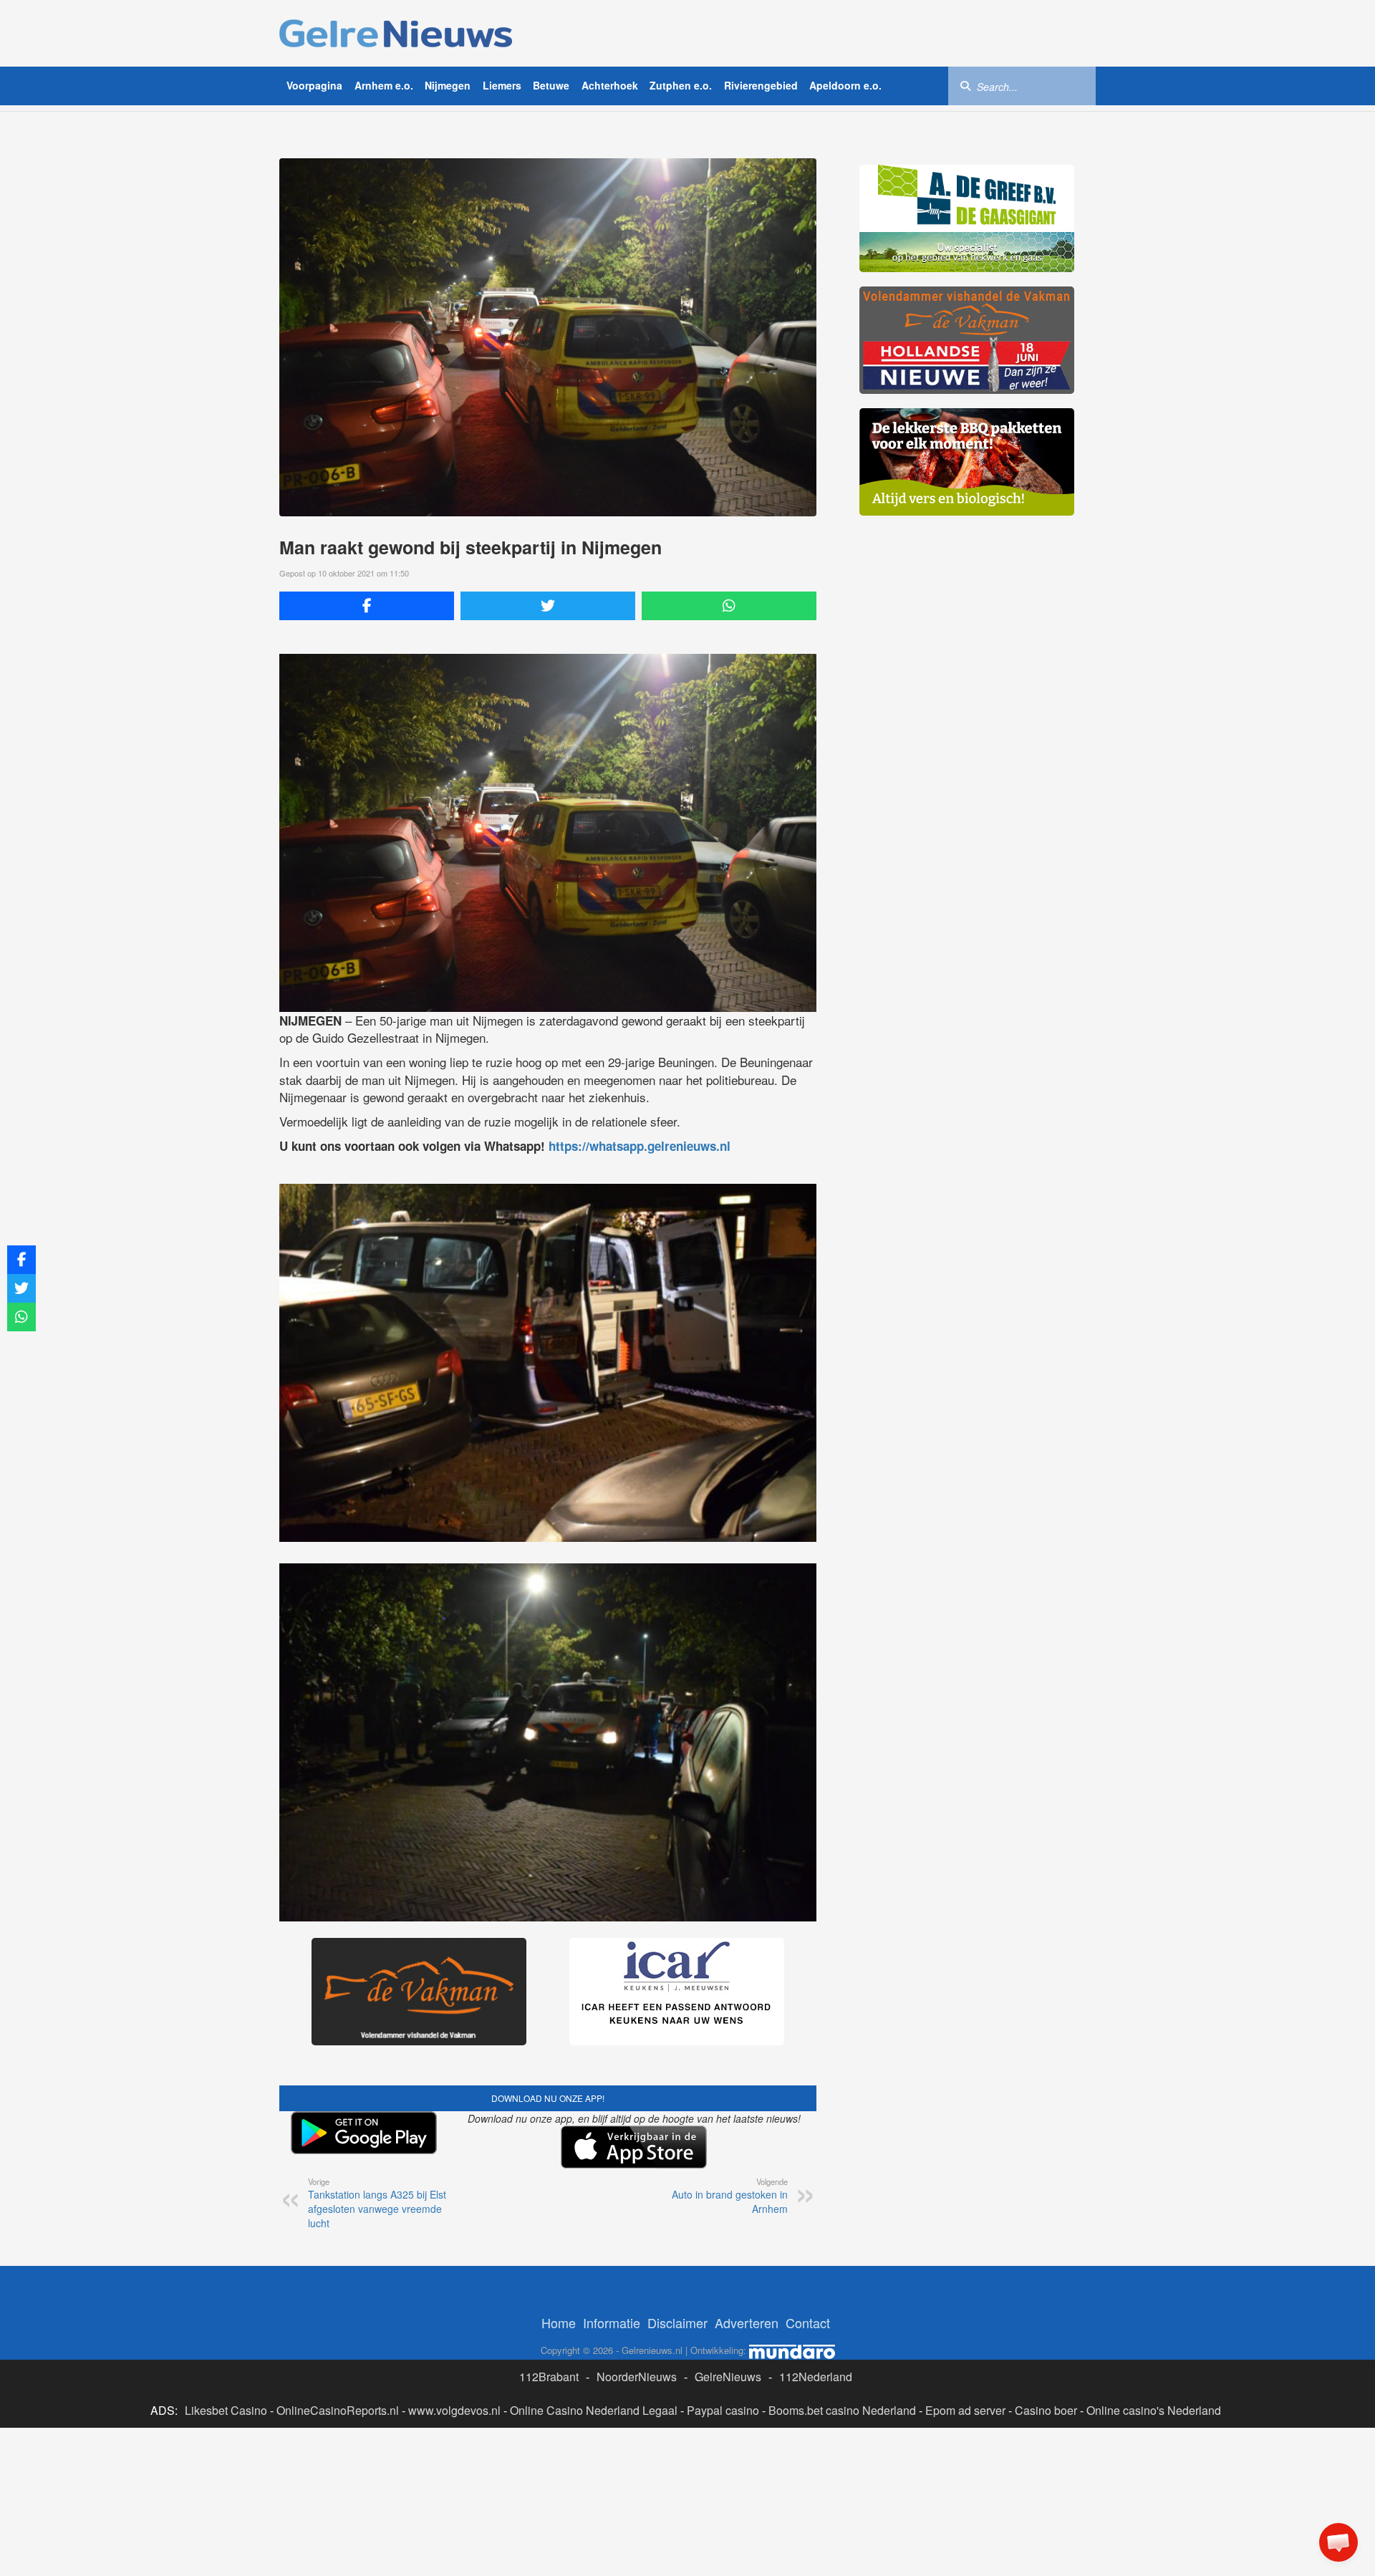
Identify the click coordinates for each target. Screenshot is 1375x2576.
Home (559, 2322)
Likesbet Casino (226, 2410)
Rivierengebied (761, 85)
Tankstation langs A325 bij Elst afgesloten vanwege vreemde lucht (377, 2203)
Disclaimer (677, 2322)
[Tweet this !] (548, 606)
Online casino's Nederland (1154, 2410)
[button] (1338, 2542)
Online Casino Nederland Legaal (594, 2410)
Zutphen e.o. (681, 85)
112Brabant (549, 2377)
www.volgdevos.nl (454, 2410)
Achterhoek (610, 85)
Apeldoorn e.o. (845, 85)
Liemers (502, 85)
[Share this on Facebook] (367, 606)
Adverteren (747, 2322)
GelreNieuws (728, 2377)
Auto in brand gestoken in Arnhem (730, 2196)
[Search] (965, 85)
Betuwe (551, 85)
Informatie (612, 2322)
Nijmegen (448, 85)
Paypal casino (723, 2410)
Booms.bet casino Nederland (842, 2410)
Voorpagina (314, 85)
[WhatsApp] (729, 606)
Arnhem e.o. (384, 85)
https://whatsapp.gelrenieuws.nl (640, 1146)
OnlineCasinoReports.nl (338, 2410)
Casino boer (1046, 2410)
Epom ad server (965, 2410)
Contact (808, 2322)
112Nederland (816, 2377)
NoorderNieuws (637, 2377)
